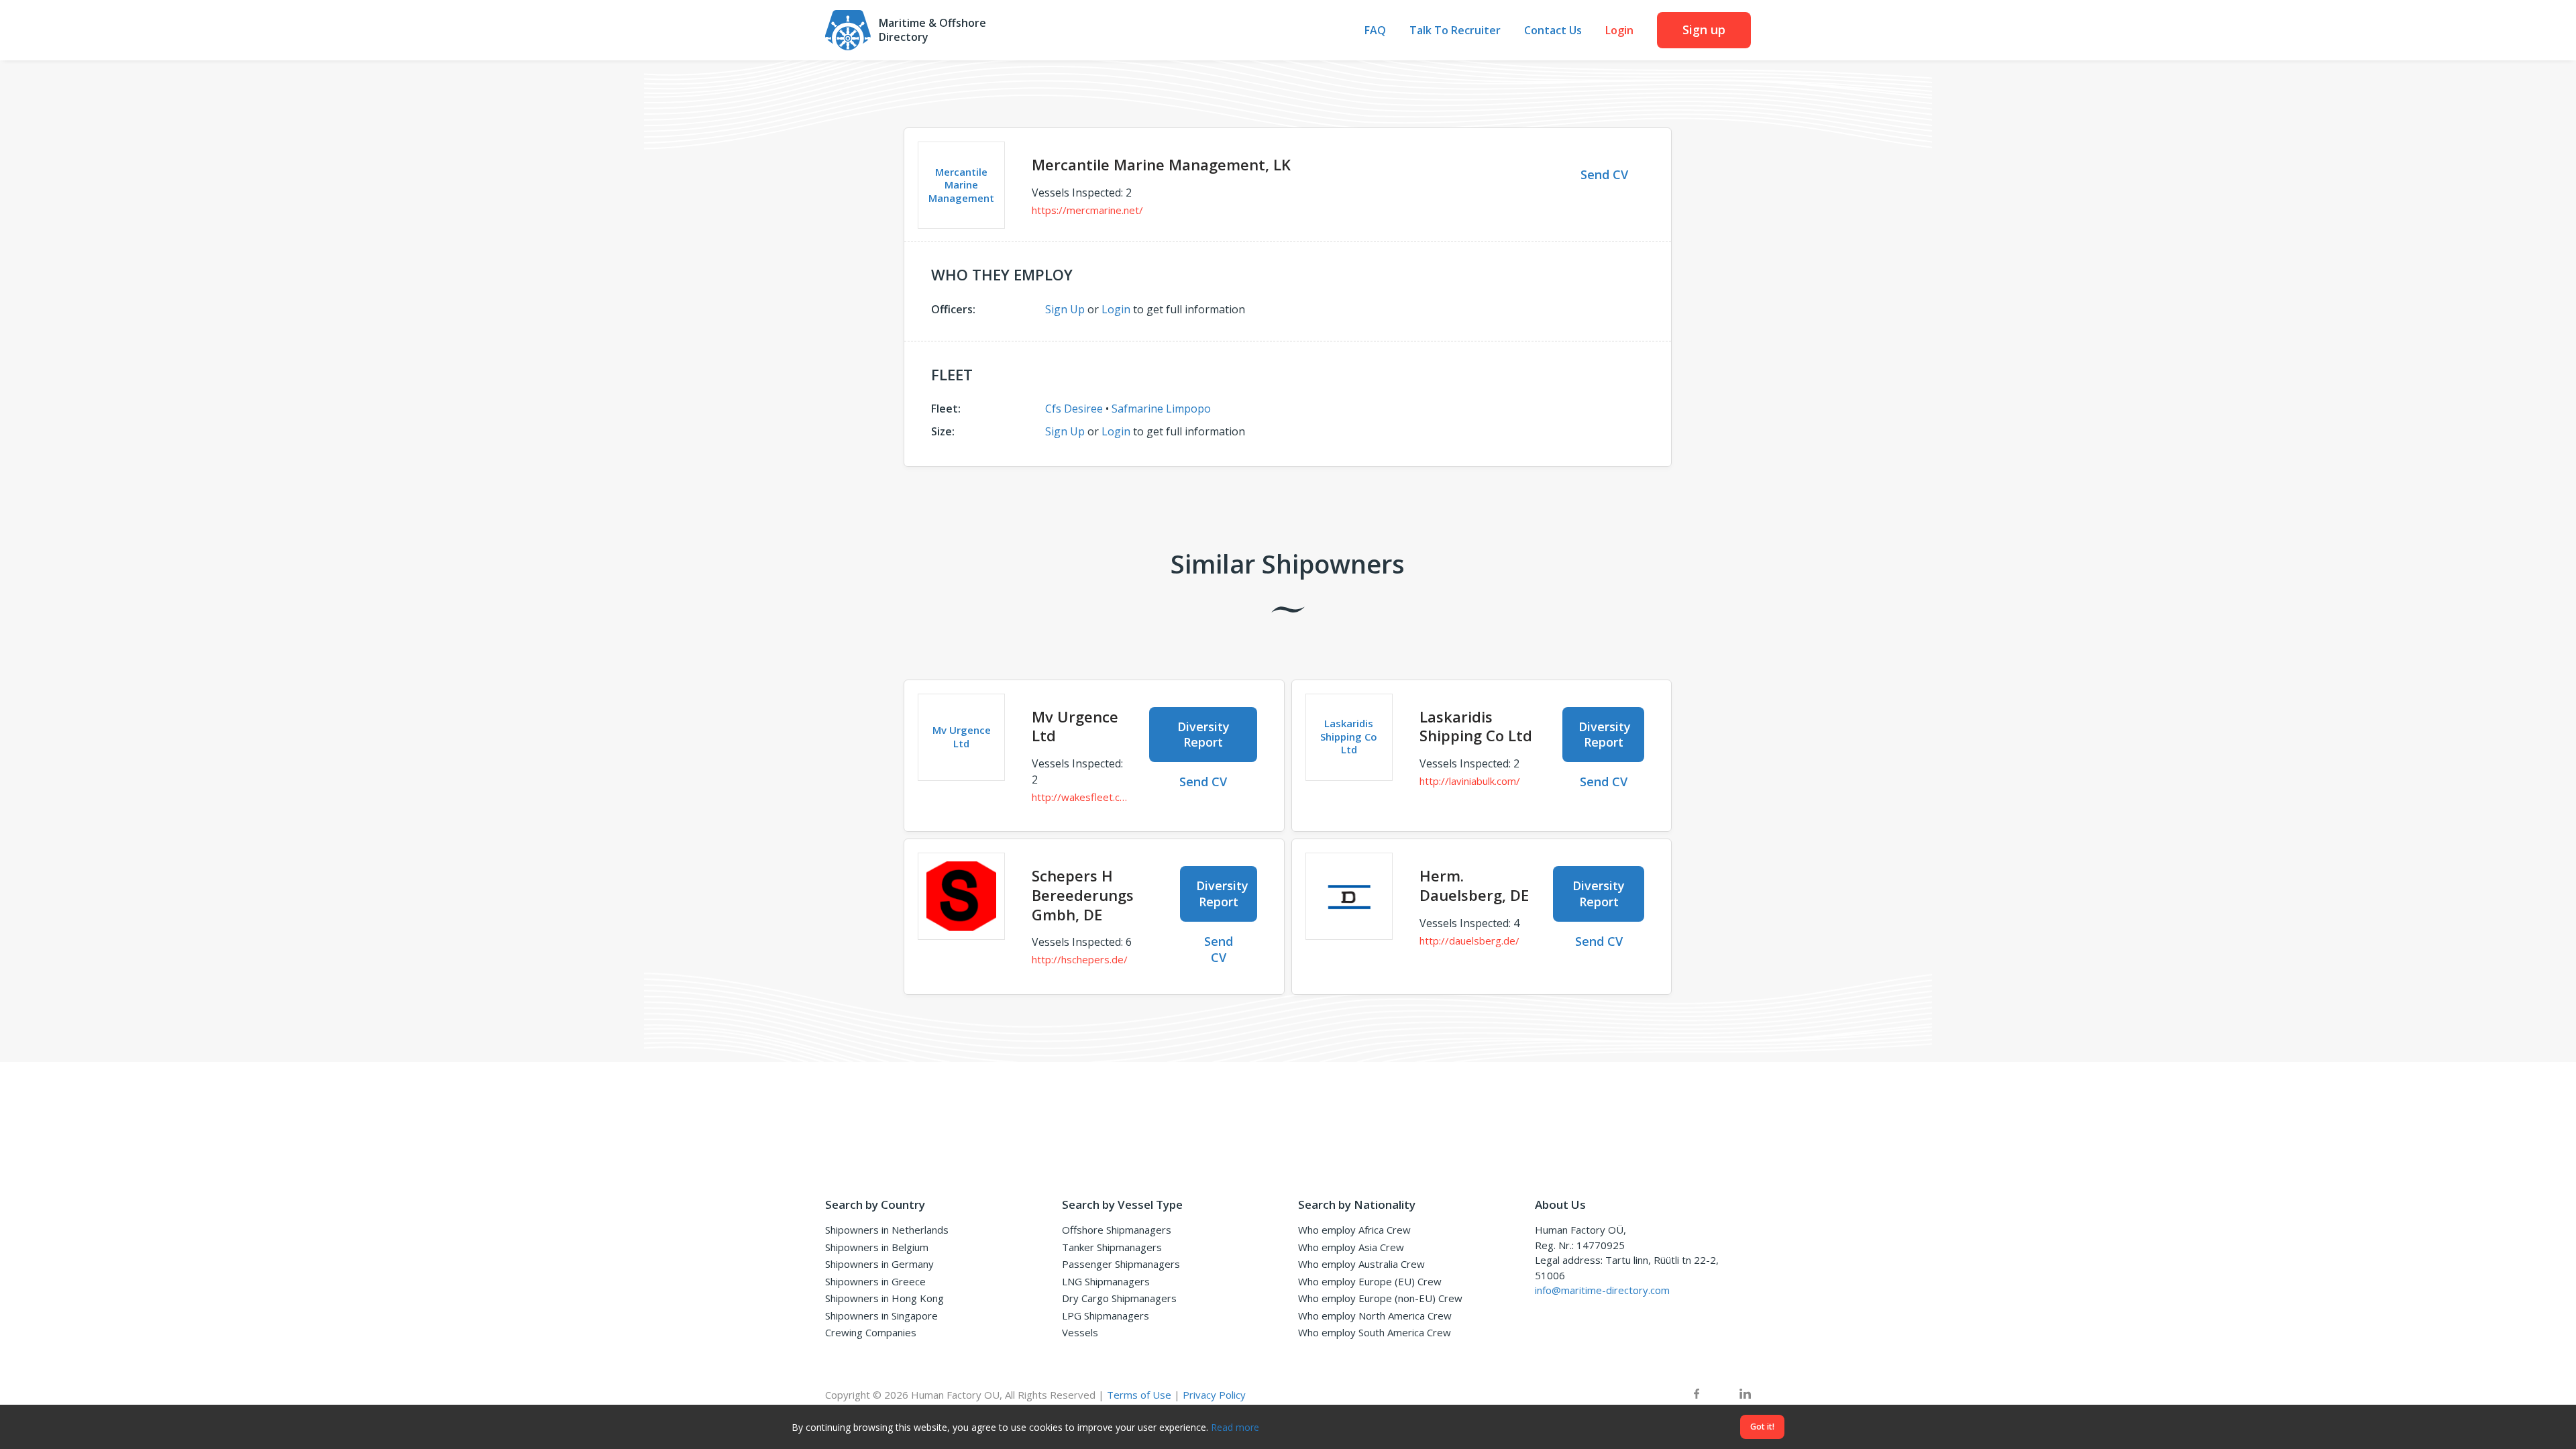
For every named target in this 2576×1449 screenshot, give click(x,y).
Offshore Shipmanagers (1117, 1230)
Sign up (1704, 30)
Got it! (1762, 1427)
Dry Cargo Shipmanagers (1119, 1298)
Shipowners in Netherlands (887, 1230)
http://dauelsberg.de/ (1469, 941)
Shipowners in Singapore (881, 1316)
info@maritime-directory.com (1602, 1290)
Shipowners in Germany (879, 1264)
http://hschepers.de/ (1080, 959)
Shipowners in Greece (875, 1281)
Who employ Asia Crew (1351, 1247)
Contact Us (1553, 31)
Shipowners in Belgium (877, 1247)
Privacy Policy (1214, 1395)
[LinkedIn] (1745, 1395)
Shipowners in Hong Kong (884, 1298)
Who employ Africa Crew (1354, 1230)
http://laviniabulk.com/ (1470, 781)
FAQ (1375, 31)
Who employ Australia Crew (1361, 1264)
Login (1619, 31)
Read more (1235, 1427)
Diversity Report (1203, 734)
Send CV (1604, 174)
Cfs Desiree (1074, 409)
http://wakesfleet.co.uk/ (1080, 797)
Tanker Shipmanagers (1112, 1247)
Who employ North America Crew (1375, 1316)
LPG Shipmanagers (1106, 1316)
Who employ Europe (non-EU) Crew (1380, 1298)
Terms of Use (1139, 1395)
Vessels (1080, 1332)
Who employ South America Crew (1375, 1332)
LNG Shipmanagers (1106, 1281)
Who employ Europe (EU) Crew (1370, 1281)
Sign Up (1065, 309)
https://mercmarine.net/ (1087, 210)
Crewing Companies (871, 1332)
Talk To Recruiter (1455, 31)
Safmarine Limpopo (1161, 409)
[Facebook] (1697, 1395)
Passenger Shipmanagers (1121, 1264)
